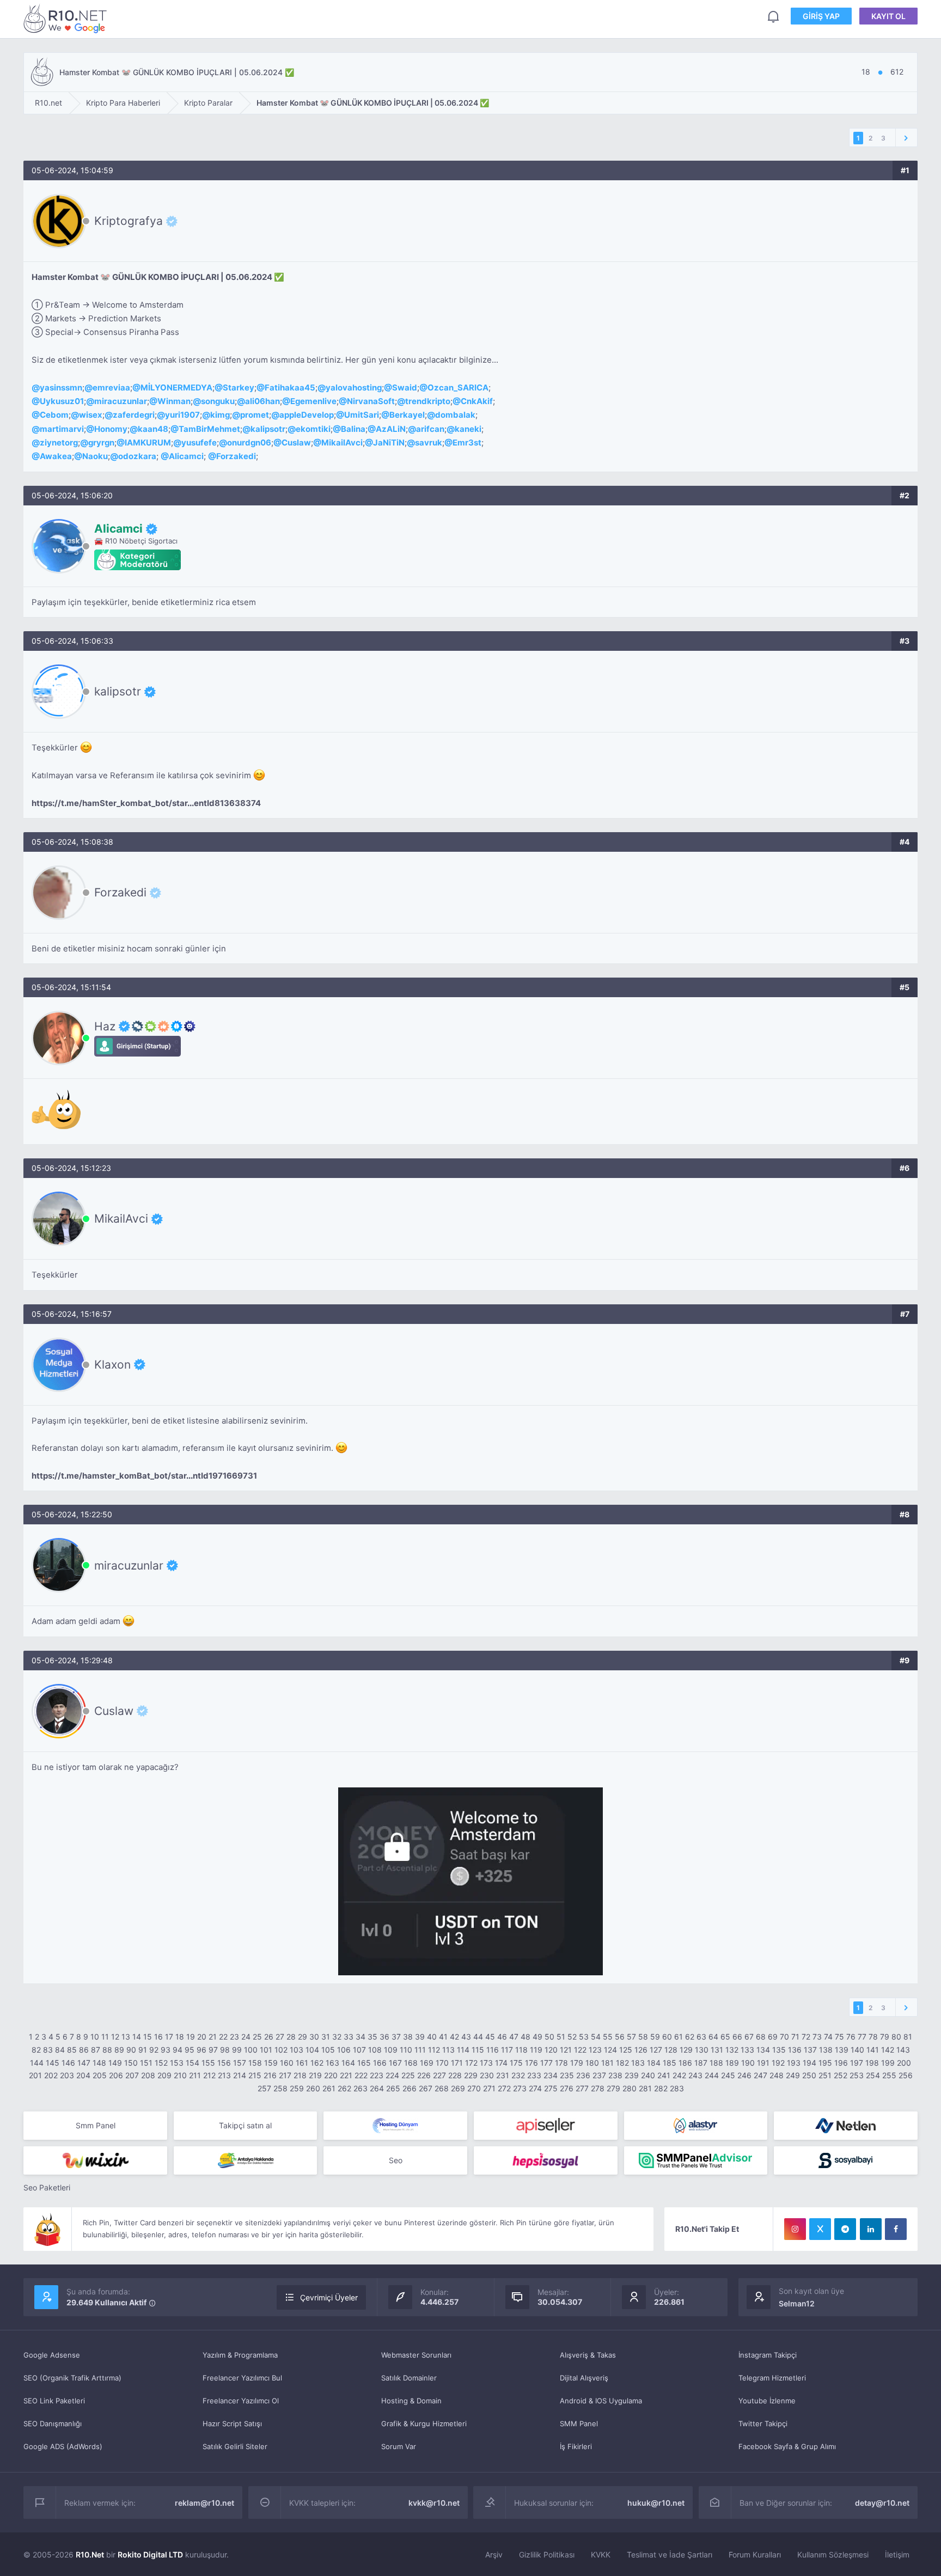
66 (737, 2037)
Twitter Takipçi (763, 2424)
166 (380, 2063)
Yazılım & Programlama (240, 2355)
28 (291, 2037)
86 (84, 2050)
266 (410, 2088)
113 (448, 2050)
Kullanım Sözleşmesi (833, 2554)
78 (873, 2037)
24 (246, 2037)
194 (809, 2063)
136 (795, 2050)
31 (326, 2037)
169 (427, 2063)
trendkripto (428, 401)
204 (83, 2075)
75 (839, 2037)
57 (631, 2037)
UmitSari (362, 415)
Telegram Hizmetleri (772, 2378)
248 (777, 2075)
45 (490, 2037)
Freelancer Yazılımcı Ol (241, 2401)
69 (773, 2037)
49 (537, 2037)
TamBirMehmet (209, 429)
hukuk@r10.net (656, 2503)
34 (360, 2037)
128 (671, 2050)
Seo (396, 2160)
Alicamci (186, 456)
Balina (353, 429)
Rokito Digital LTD (150, 2554)
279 (613, 2088)
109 (391, 2050)
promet (255, 415)
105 (328, 2050)
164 (348, 2063)
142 (888, 2050)
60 (667, 2037)
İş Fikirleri (576, 2446)
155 (208, 2063)
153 (177, 2063)
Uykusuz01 (62, 401)
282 (661, 2088)
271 (489, 2088)
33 (349, 2037)
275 (551, 2088)
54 (596, 2037)
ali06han (262, 401)
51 (561, 2037)
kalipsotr (268, 429)
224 (392, 2075)
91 (143, 2050)
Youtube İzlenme (767, 2401)
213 (224, 2075)
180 (592, 2063)
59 (655, 2037)
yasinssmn (61, 387)
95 (190, 2050)
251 (825, 2075)
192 (778, 2063)
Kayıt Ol (888, 16)
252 (841, 2075)
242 (679, 2075)
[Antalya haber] (246, 2160)
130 (702, 2050)
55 (608, 2037)
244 (712, 2075)
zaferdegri (134, 415)
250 (809, 2075)
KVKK (601, 2554)
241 (664, 2075)
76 (851, 2037)
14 (137, 2037)
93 (166, 2050)
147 (84, 2063)
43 (466, 2037)
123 (595, 2050)
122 (580, 2050)
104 (312, 2050)
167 (395, 2063)
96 (201, 2050)
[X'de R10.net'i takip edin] (820, 2229)
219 (315, 2075)
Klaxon (112, 1364)
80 (896, 2037)
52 (572, 2037)
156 (224, 2063)
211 (195, 2075)
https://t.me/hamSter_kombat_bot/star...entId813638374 (146, 803)
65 (725, 2037)
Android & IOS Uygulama (601, 2401)
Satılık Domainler (409, 2378)
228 (455, 2075)
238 (615, 2075)
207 (132, 2075)
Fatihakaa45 (290, 387)
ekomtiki (313, 429)
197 (857, 2063)
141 (873, 2050)
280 (630, 2088)
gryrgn (101, 442)
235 (567, 2075)
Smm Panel (96, 2125)
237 (599, 2075)
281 (645, 2088)
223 (377, 2075)
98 (225, 2050)
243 (695, 2075)
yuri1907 (182, 415)
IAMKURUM (148, 442)
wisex (91, 415)
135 (779, 2050)
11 (105, 2037)
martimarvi (62, 429)
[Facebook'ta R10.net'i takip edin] (896, 2229)
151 (146, 2063)
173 (486, 2063)
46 (502, 2037)
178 (561, 2063)
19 (191, 2037)
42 (454, 2037)
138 (826, 2050)
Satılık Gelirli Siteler (235, 2446)
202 (51, 2075)
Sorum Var (399, 2446)
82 (36, 2050)
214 (240, 2075)
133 (747, 2050)
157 (240, 2063)
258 (280, 2088)
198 (872, 2063)
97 (213, 2050)
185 (670, 2063)
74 (828, 2037)
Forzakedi (236, 456)
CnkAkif (477, 401)
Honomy (111, 429)
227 (439, 2075)
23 (234, 2037)
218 (300, 2075)
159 (271, 2063)
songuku (218, 401)
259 (297, 2088)
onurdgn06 (249, 442)
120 (551, 2050)
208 (148, 2075)
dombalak (455, 415)
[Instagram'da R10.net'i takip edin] (795, 2229)
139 (842, 2050)
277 (582, 2088)
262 (344, 2088)
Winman (174, 401)
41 (443, 2037)
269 (458, 2088)
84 (60, 2050)
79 (885, 2037)
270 (474, 2088)
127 (656, 2050)
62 (690, 2037)
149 (115, 2063)
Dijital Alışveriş (584, 2378)
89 (119, 2050)
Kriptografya (129, 221)
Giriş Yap (821, 16)
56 (620, 2037)
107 (359, 2050)
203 (67, 2075)
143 (903, 2050)
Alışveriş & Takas (588, 2355)
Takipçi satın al (245, 2125)
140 (857, 2050)
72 (806, 2037)
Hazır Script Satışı (232, 2424)
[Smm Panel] (546, 2126)
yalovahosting (354, 387)
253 (857, 2075)
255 (889, 2075)
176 (531, 2063)
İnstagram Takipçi (768, 2355)
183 (638, 2063)
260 (313, 2088)
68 (761, 2037)
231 (503, 2075)
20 (202, 2037)
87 (96, 2050)
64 (713, 2037)
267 (426, 2088)
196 (841, 2063)
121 (566, 2050)
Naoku (95, 456)
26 (269, 2037)
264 (377, 2088)
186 (685, 2063)
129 (686, 2050)
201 (35, 2075)
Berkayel (407, 415)
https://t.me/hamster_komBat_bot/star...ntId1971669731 (144, 1476)
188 (716, 2063)
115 (478, 2050)
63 (701, 2037)
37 (396, 2037)
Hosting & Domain (411, 2401)
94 (178, 2050)
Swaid (405, 387)
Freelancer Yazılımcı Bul (242, 2378)
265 (393, 2088)
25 (257, 2037)
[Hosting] (395, 2126)
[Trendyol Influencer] (95, 2160)
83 (48, 2050)
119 (536, 2050)
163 (332, 2063)
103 (297, 2050)
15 (148, 2037)
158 (255, 2063)
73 (817, 2037)
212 (209, 2075)
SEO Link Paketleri (54, 2401)
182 (622, 2063)
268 (442, 2088)
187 (701, 2063)
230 (487, 2075)
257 (264, 2088)
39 (420, 2037)
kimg (220, 415)
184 (654, 2063)
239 (632, 2075)
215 (255, 2075)
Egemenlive (313, 401)
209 (164, 2075)
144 (37, 2063)
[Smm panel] (696, 2160)
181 (607, 2063)
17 (169, 2037)
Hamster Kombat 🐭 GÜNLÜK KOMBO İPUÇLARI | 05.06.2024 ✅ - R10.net (67, 18)
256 (906, 2075)
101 (266, 2050)
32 (337, 2037)
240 (648, 2075)
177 (546, 2063)
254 (873, 2075)
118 (521, 2050)
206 (116, 2075)
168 (411, 2063)
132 (732, 2050)
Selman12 (797, 2303)
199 (888, 2063)
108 (375, 2050)
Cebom (54, 415)
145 (53, 2063)
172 (471, 2063)
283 (677, 2088)
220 (331, 2075)
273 (520, 2088)
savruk (429, 442)
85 (72, 2050)
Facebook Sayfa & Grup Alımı (787, 2446)
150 (131, 2063)
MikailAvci (342, 442)
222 (361, 2075)
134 (763, 2050)
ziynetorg (59, 442)
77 (862, 2037)
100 (251, 2050)
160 (287, 2063)
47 (514, 2037)
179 (577, 2063)
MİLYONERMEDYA (176, 387)
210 (180, 2075)
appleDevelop (307, 415)
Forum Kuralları (755, 2554)
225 (408, 2075)
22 (223, 2037)
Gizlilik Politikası (547, 2554)
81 (908, 2037)
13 (126, 2037)
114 (463, 2050)
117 (507, 2050)
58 (643, 2037)
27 (280, 2037)
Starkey (239, 387)
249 (793, 2075)
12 (115, 2037)
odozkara (137, 456)
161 (302, 2063)
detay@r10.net (882, 2503)
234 (551, 2075)
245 (728, 2075)
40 (432, 2037)
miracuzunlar (121, 401)
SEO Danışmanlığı (53, 2424)
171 (457, 2063)
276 (567, 2088)
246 (744, 2075)
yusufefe (199, 442)
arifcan (430, 429)
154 (193, 2063)
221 (346, 2075)
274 (535, 2088)
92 (154, 2050)
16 (158, 2037)
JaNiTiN (389, 442)
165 (364, 2063)
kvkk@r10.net (434, 2503)
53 (584, 2037)
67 (749, 2037)
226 (424, 2075)
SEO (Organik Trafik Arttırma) (72, 2378)
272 (504, 2088)
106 (344, 2050)
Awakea (56, 456)
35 (372, 2037)
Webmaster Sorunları (416, 2355)
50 (549, 2037)
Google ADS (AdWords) (63, 2446)
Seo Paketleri (47, 2187)
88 (107, 2050)
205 (100, 2075)
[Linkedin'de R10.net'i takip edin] (871, 2229)
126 (641, 2050)
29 (303, 2037)
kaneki (468, 429)
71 (795, 2037)
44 (478, 2037)
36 (384, 2037)
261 (329, 2088)
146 (68, 2063)
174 (501, 2063)
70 (784, 2037)
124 (610, 2050)
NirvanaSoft (371, 401)
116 (493, 2050)
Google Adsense (52, 2355)
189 (732, 2063)
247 (760, 2075)
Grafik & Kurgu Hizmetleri (424, 2424)
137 (810, 2050)
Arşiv (494, 2554)
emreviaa (111, 387)
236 (583, 2075)
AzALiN (391, 429)
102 (281, 2050)
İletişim (897, 2554)
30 (314, 2037)
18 (180, 2037)
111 (420, 2050)
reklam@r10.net (204, 2503)
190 (748, 2063)
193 (794, 2063)
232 (518, 2075)
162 (317, 2063)
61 (679, 2037)
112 (434, 2050)
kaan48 (153, 429)
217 (285, 2075)
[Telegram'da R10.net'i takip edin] (845, 2229)
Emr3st (467, 442)
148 (99, 2063)
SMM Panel (579, 2424)
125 (626, 2050)
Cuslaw (296, 442)
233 (534, 2075)
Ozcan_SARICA (458, 387)
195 (825, 2063)
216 (270, 2075)
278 (598, 2088)
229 (471, 2075)
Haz (105, 1026)
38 (408, 2037)
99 (237, 2050)
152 (161, 2063)
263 (360, 2088)
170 (442, 2063)
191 (763, 2063)
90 (131, 2050)
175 (516, 2063)
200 (904, 2063)
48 (526, 2037)
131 (717, 2050)
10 (95, 2037)
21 (213, 2037)
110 (406, 2050)
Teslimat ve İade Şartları (670, 2554)
